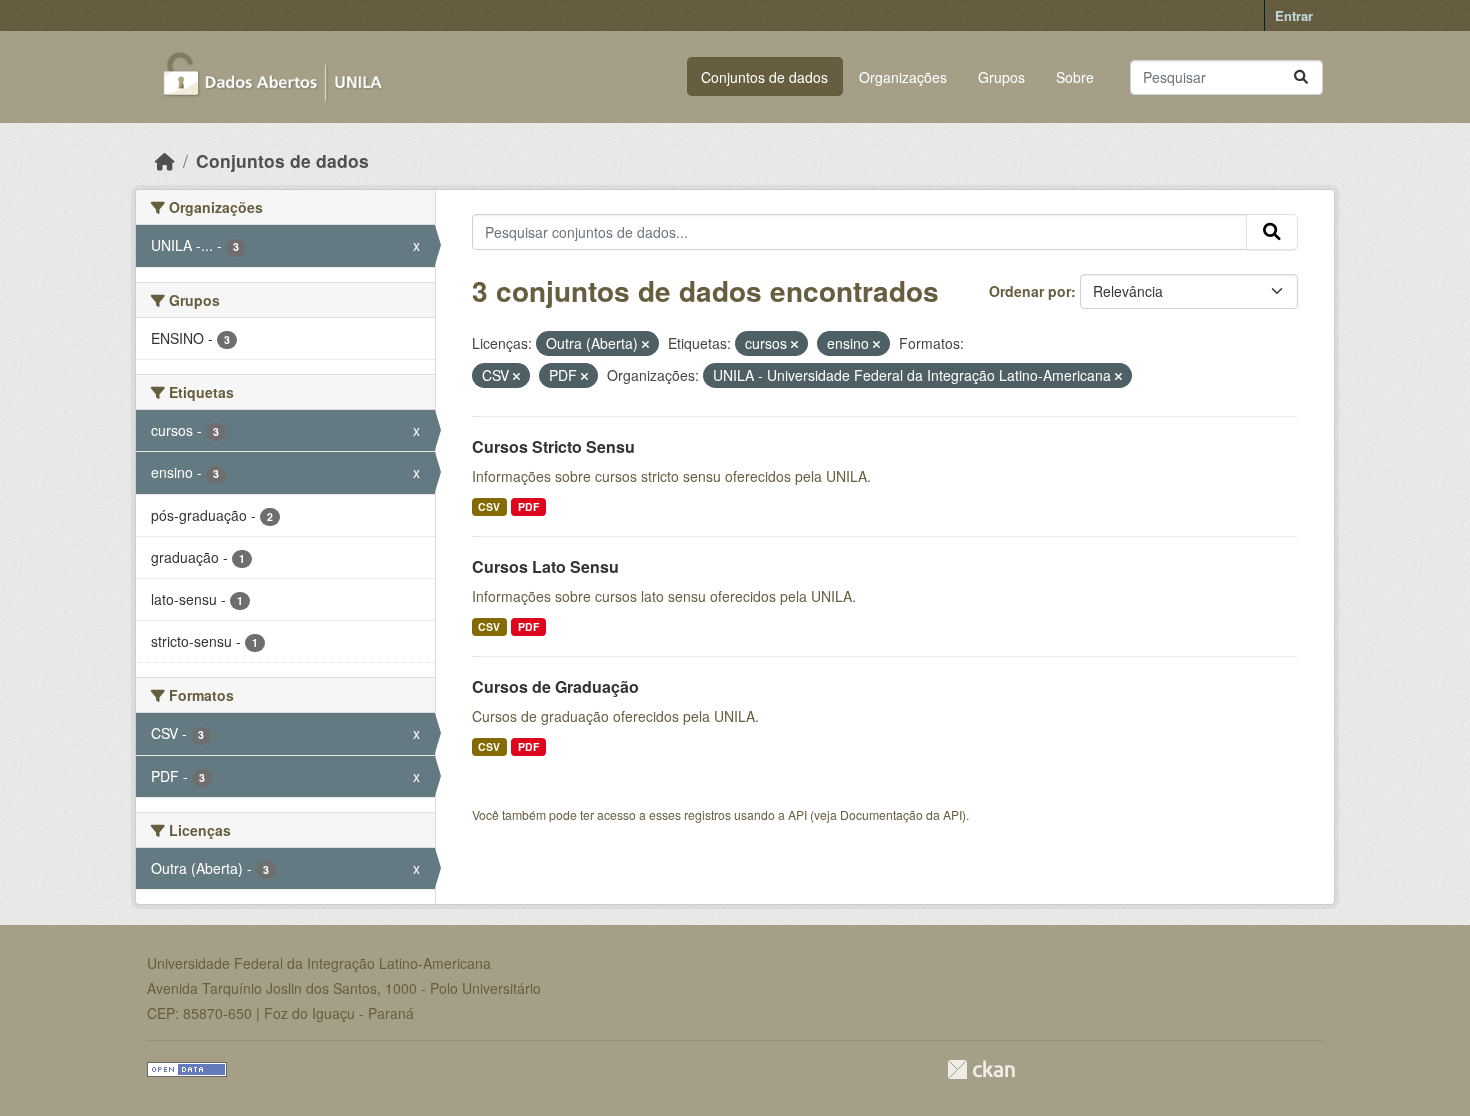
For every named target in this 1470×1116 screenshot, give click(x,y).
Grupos (1001, 77)
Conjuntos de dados (764, 77)
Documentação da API (901, 814)
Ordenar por (1030, 291)
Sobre (1075, 77)
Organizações (903, 77)
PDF (528, 506)
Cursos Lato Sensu (545, 566)
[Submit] (1301, 77)
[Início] (165, 160)
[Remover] (645, 344)
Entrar (1294, 15)
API (797, 814)
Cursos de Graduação (555, 686)
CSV (489, 506)
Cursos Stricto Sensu (553, 446)
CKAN (981, 1069)
